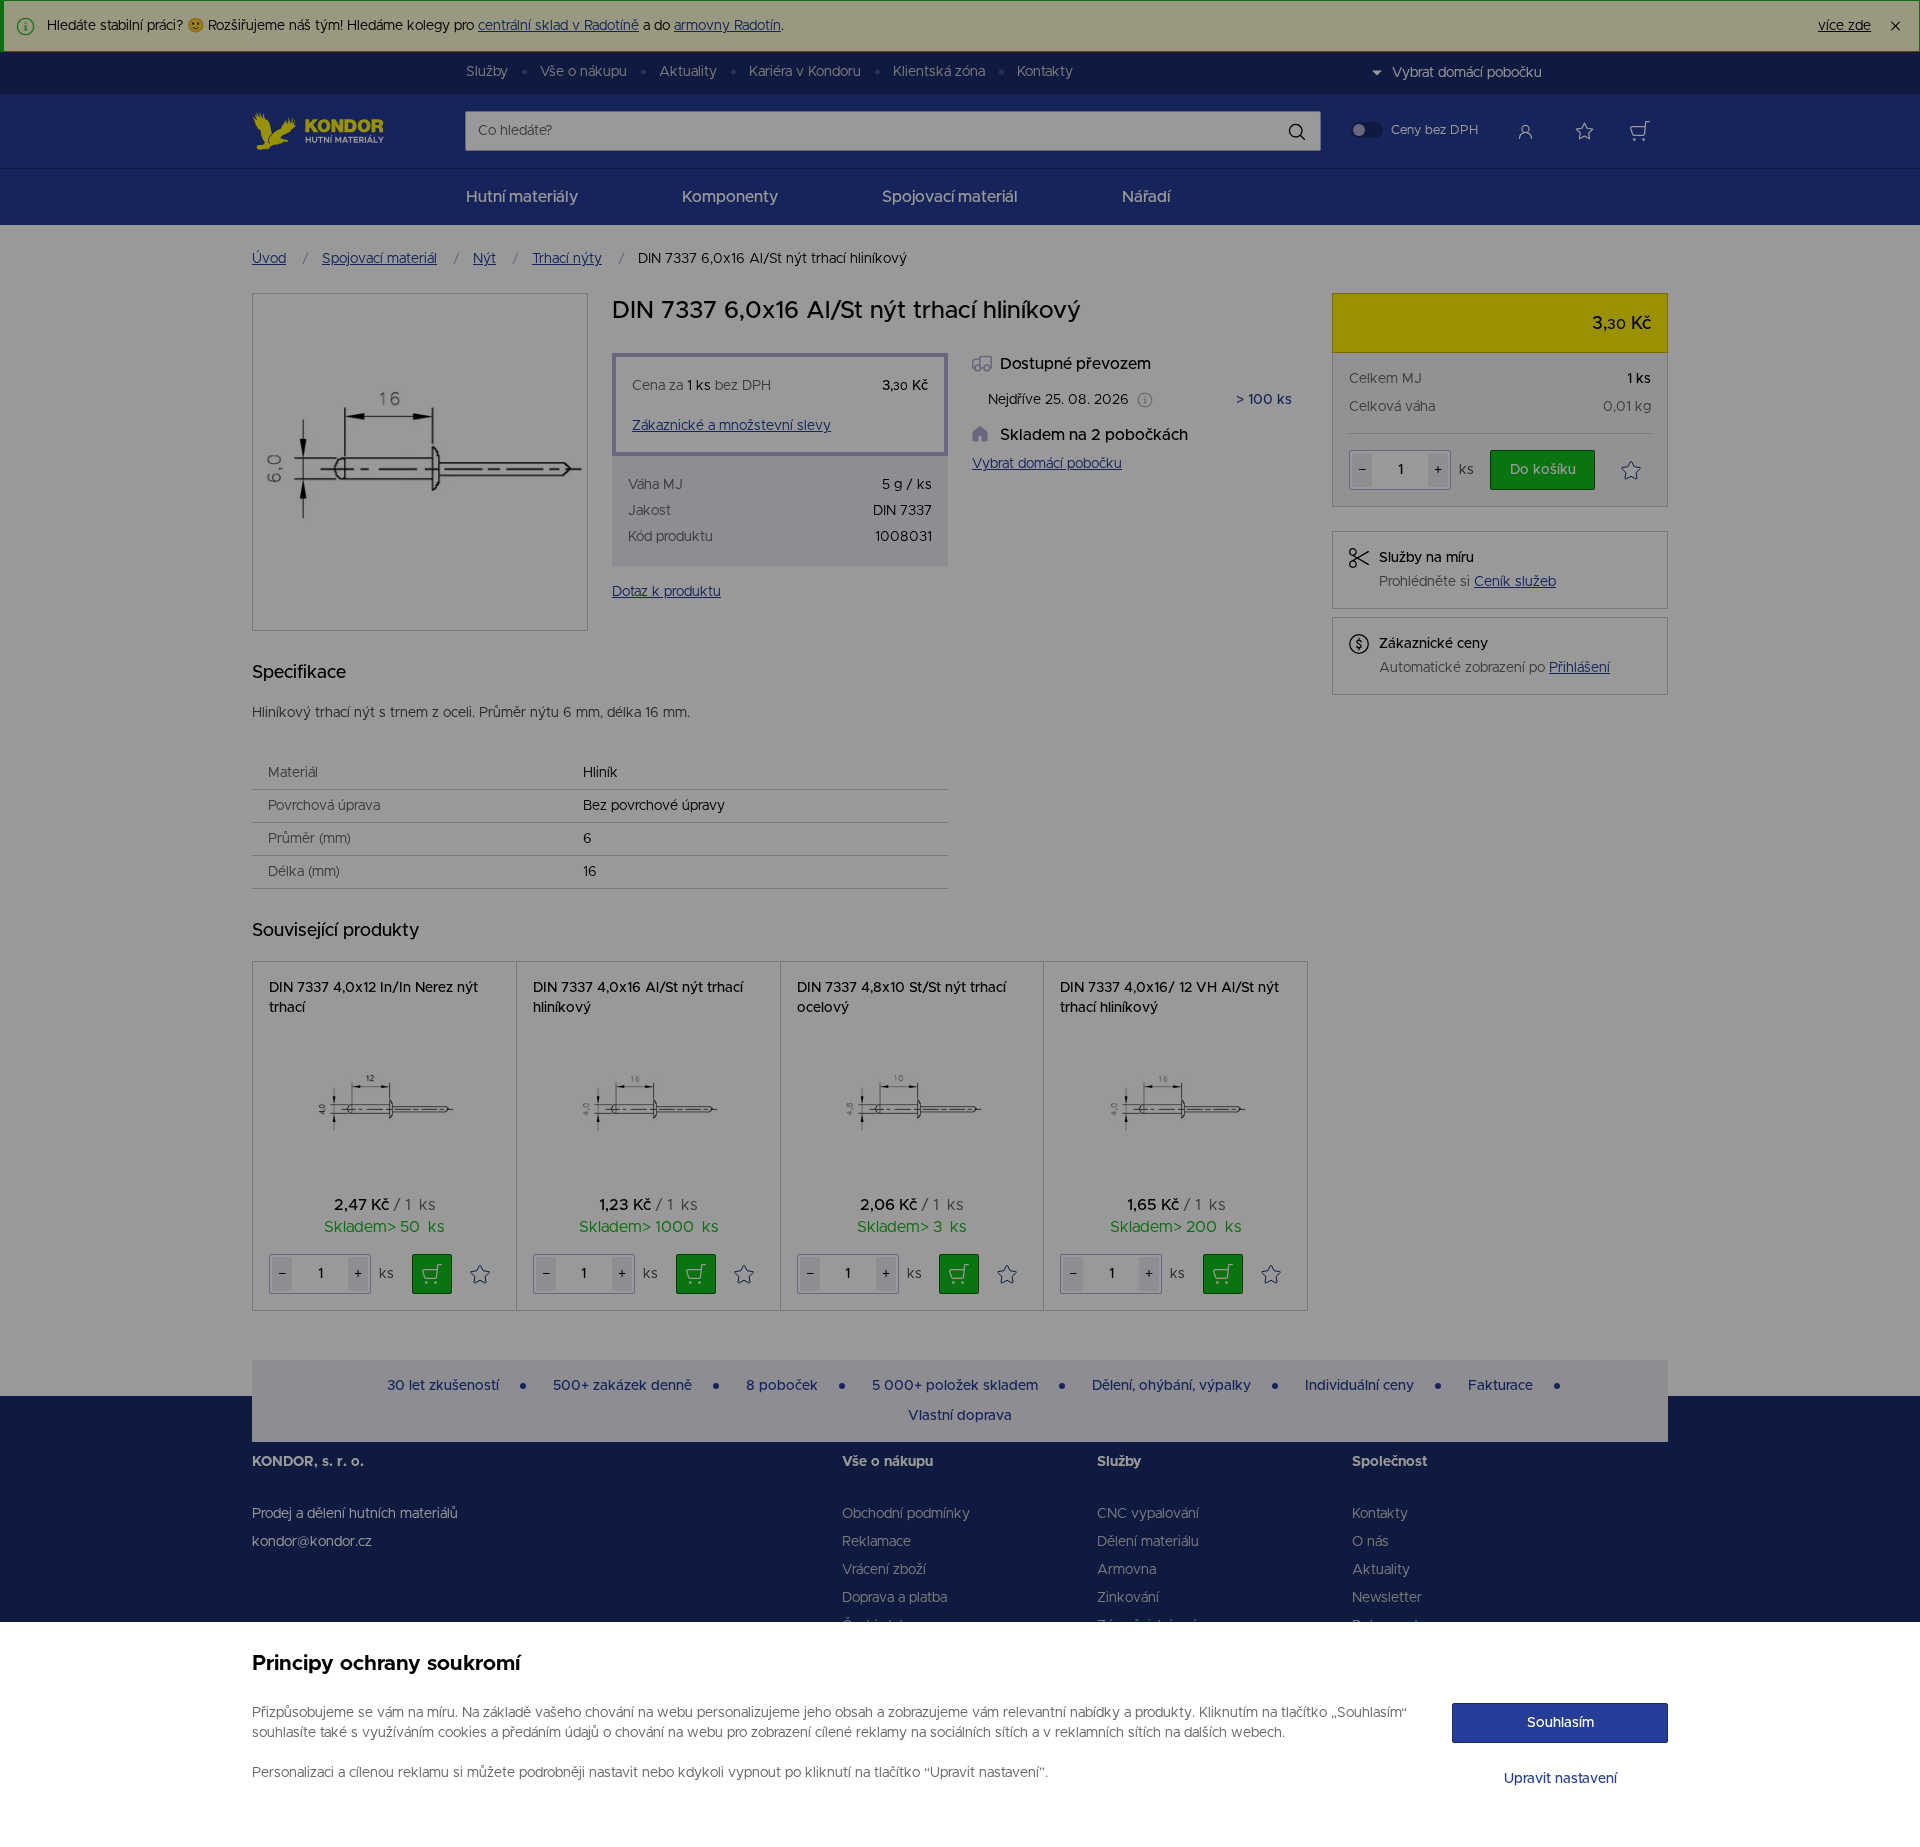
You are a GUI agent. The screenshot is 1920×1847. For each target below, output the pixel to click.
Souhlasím (1560, 1723)
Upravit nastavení (1560, 1779)
